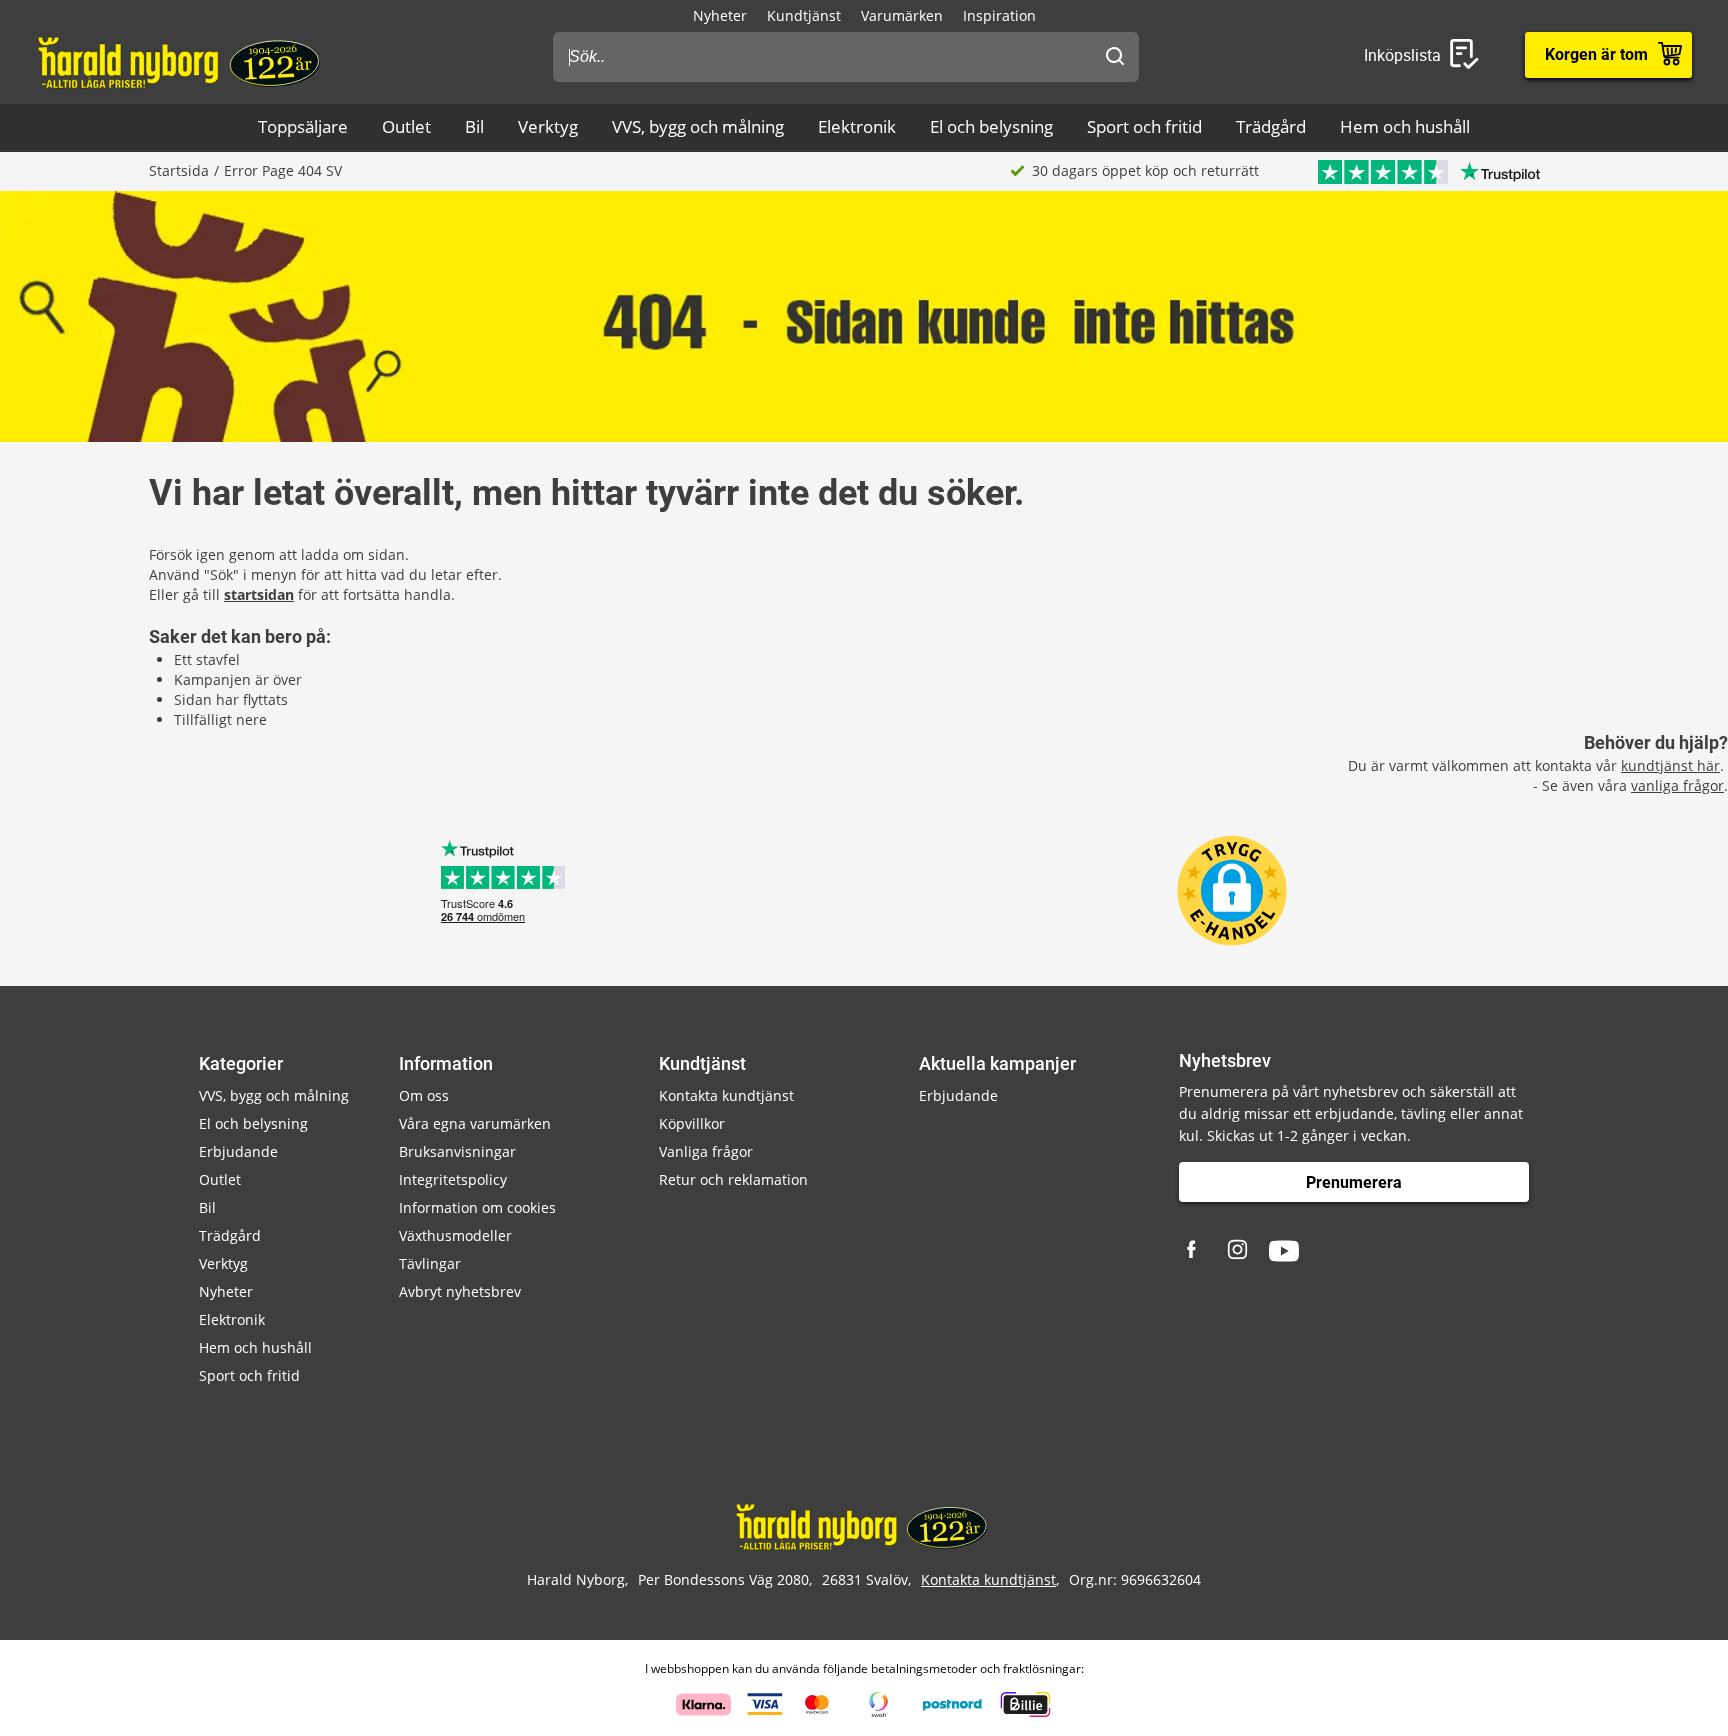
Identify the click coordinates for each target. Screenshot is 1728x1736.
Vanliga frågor (706, 1151)
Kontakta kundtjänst (726, 1095)
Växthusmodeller (455, 1235)
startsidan (259, 594)
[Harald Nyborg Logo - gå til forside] (181, 61)
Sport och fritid (1144, 126)
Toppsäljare (303, 126)
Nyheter (720, 15)
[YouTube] (1284, 1251)
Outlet (406, 126)
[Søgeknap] (1115, 57)
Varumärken (902, 15)
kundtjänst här (1670, 765)
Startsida (179, 170)
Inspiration (999, 15)
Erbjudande (238, 1151)
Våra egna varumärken (475, 1123)
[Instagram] (1239, 1251)
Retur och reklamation (733, 1179)
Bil (474, 126)
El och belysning (991, 126)
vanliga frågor (1677, 785)
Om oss (424, 1095)
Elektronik (857, 126)
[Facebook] (1194, 1251)
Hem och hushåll (1405, 126)
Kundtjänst (804, 15)
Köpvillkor (692, 1123)
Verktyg (548, 126)
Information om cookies (477, 1207)
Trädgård (1271, 126)
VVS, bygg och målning (698, 126)
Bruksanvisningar (457, 1151)
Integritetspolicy (453, 1179)
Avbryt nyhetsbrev (460, 1291)
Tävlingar (430, 1263)
